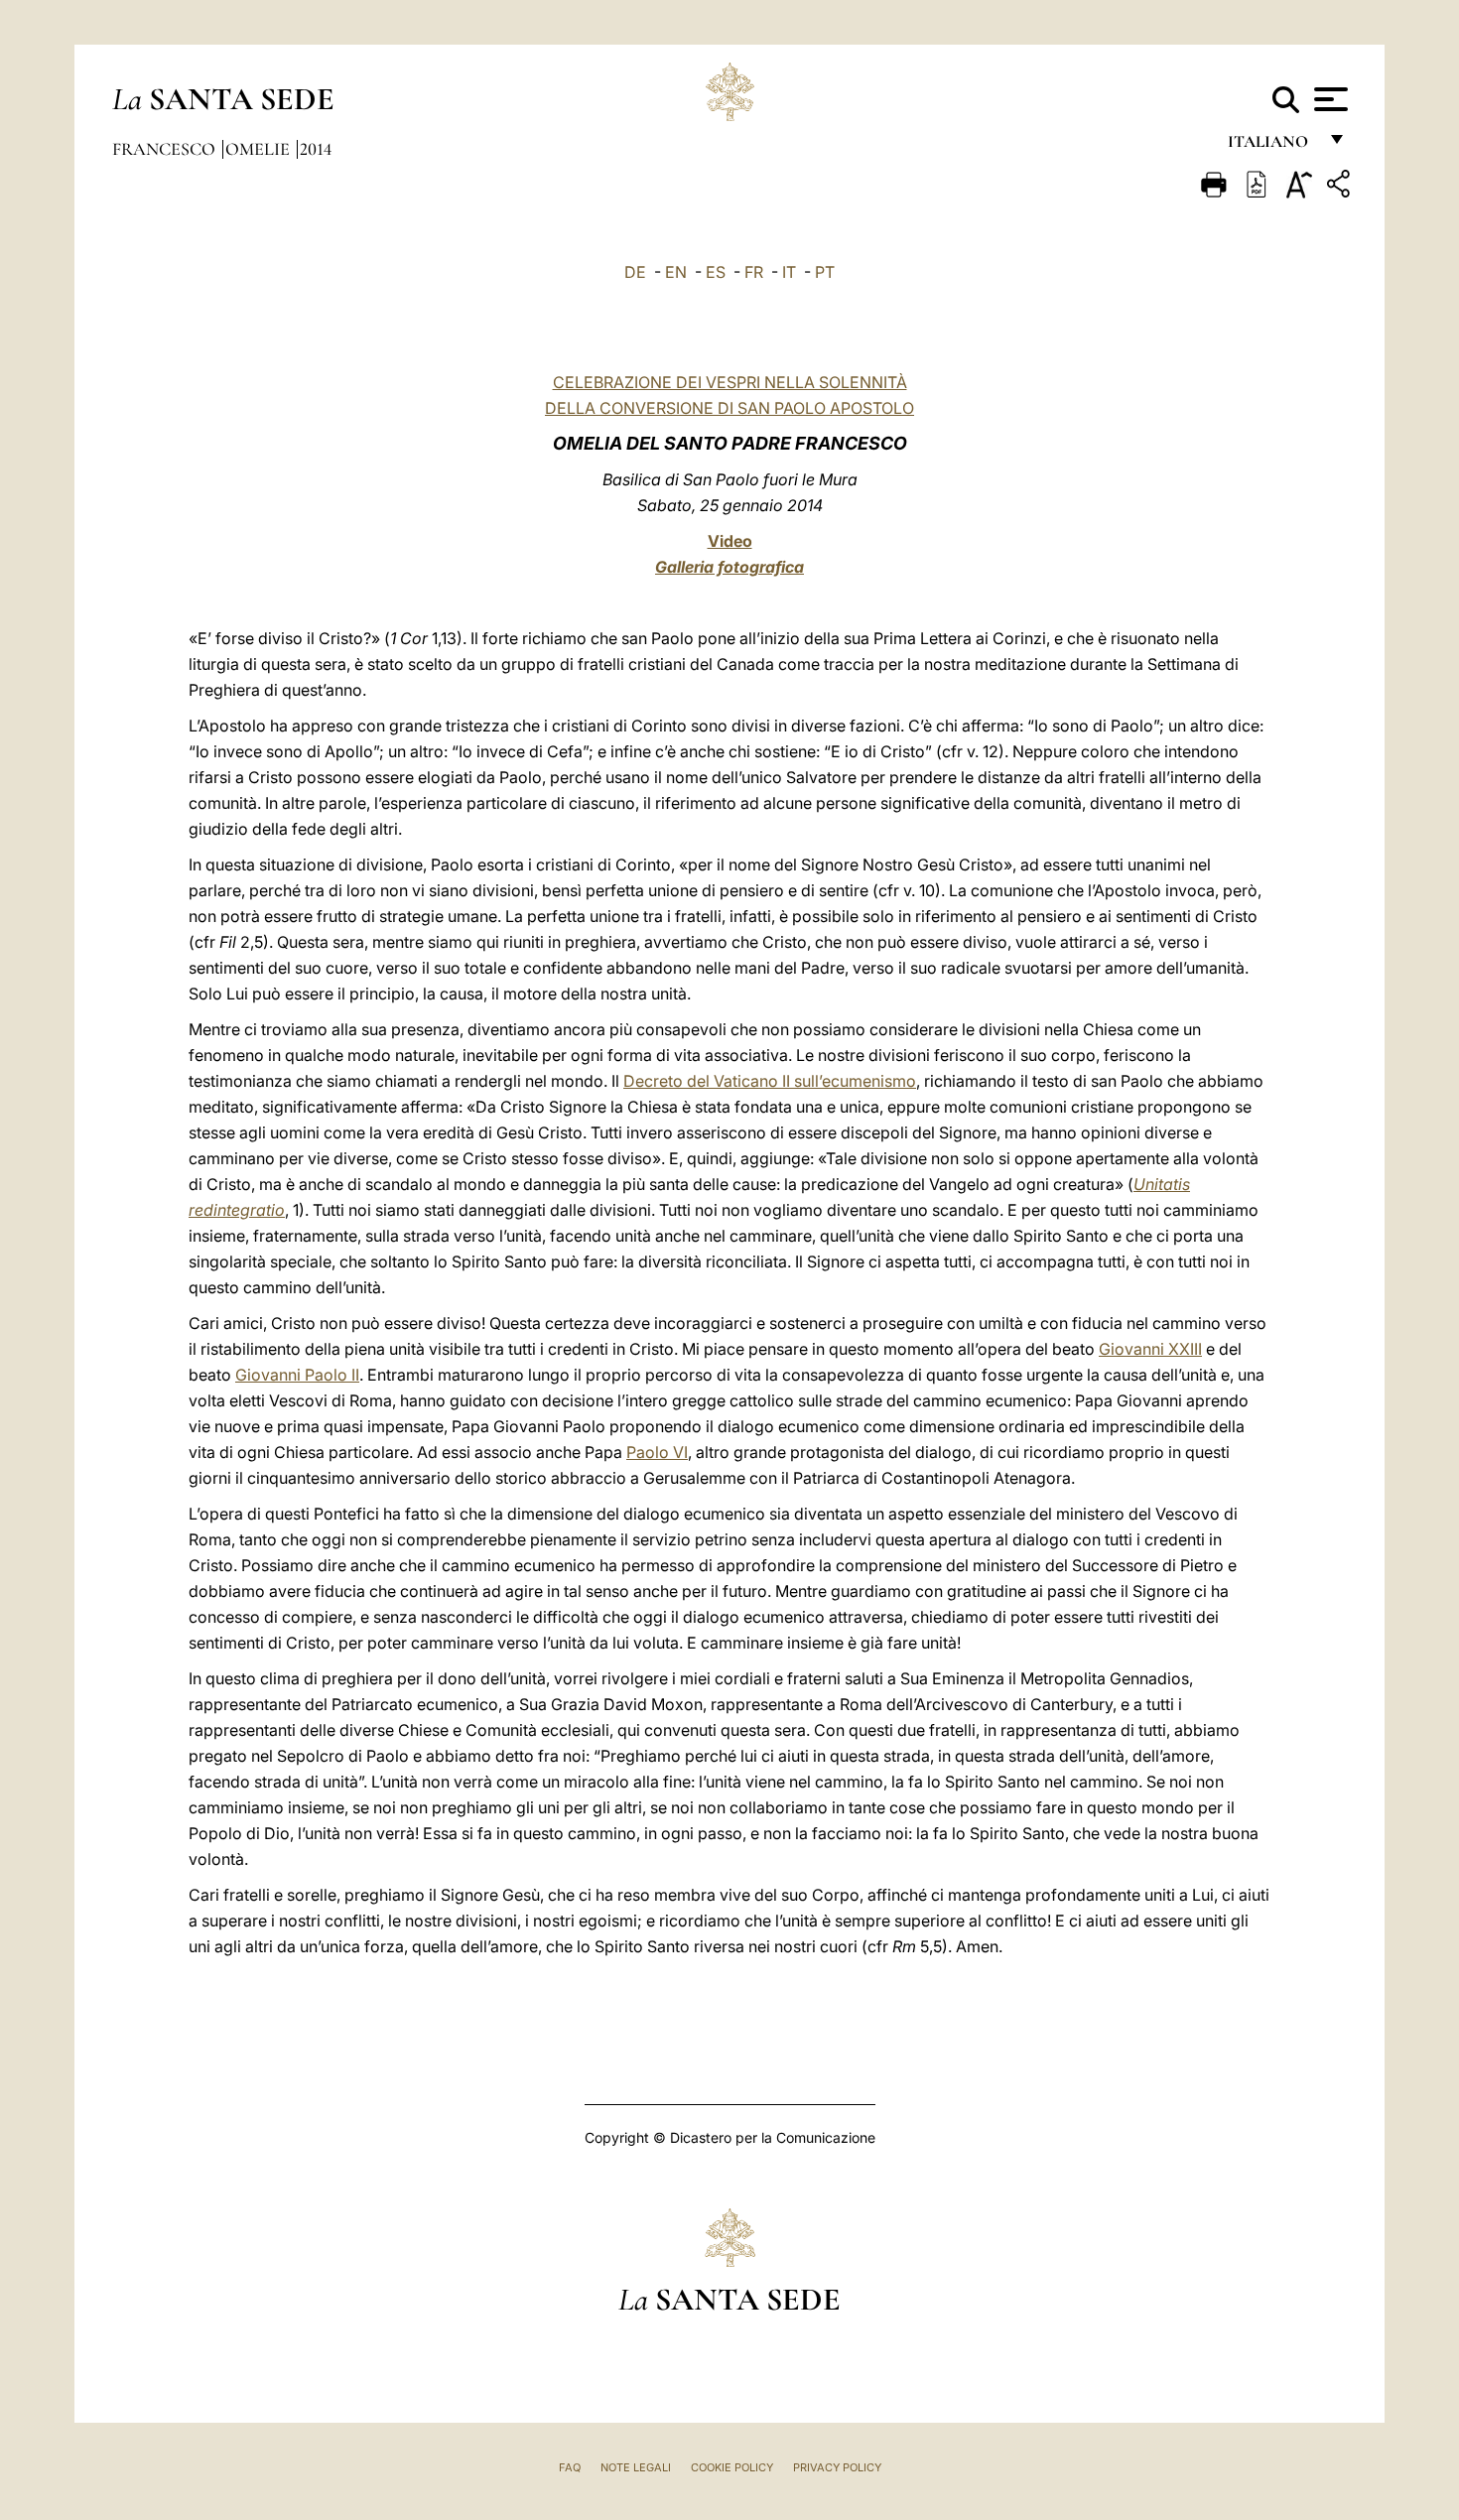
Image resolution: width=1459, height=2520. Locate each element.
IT (789, 272)
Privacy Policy (837, 2467)
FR (754, 272)
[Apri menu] (1328, 99)
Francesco (166, 149)
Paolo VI (657, 1452)
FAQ (570, 2467)
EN (676, 272)
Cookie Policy (732, 2467)
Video (730, 541)
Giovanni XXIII (1150, 1349)
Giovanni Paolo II (297, 1375)
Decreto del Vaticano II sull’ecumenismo (770, 1081)
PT (825, 272)
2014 (316, 149)
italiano (1272, 146)
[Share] (1341, 187)
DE (635, 272)
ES (716, 272)
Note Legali (636, 2467)
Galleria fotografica (729, 567)
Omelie (260, 149)
